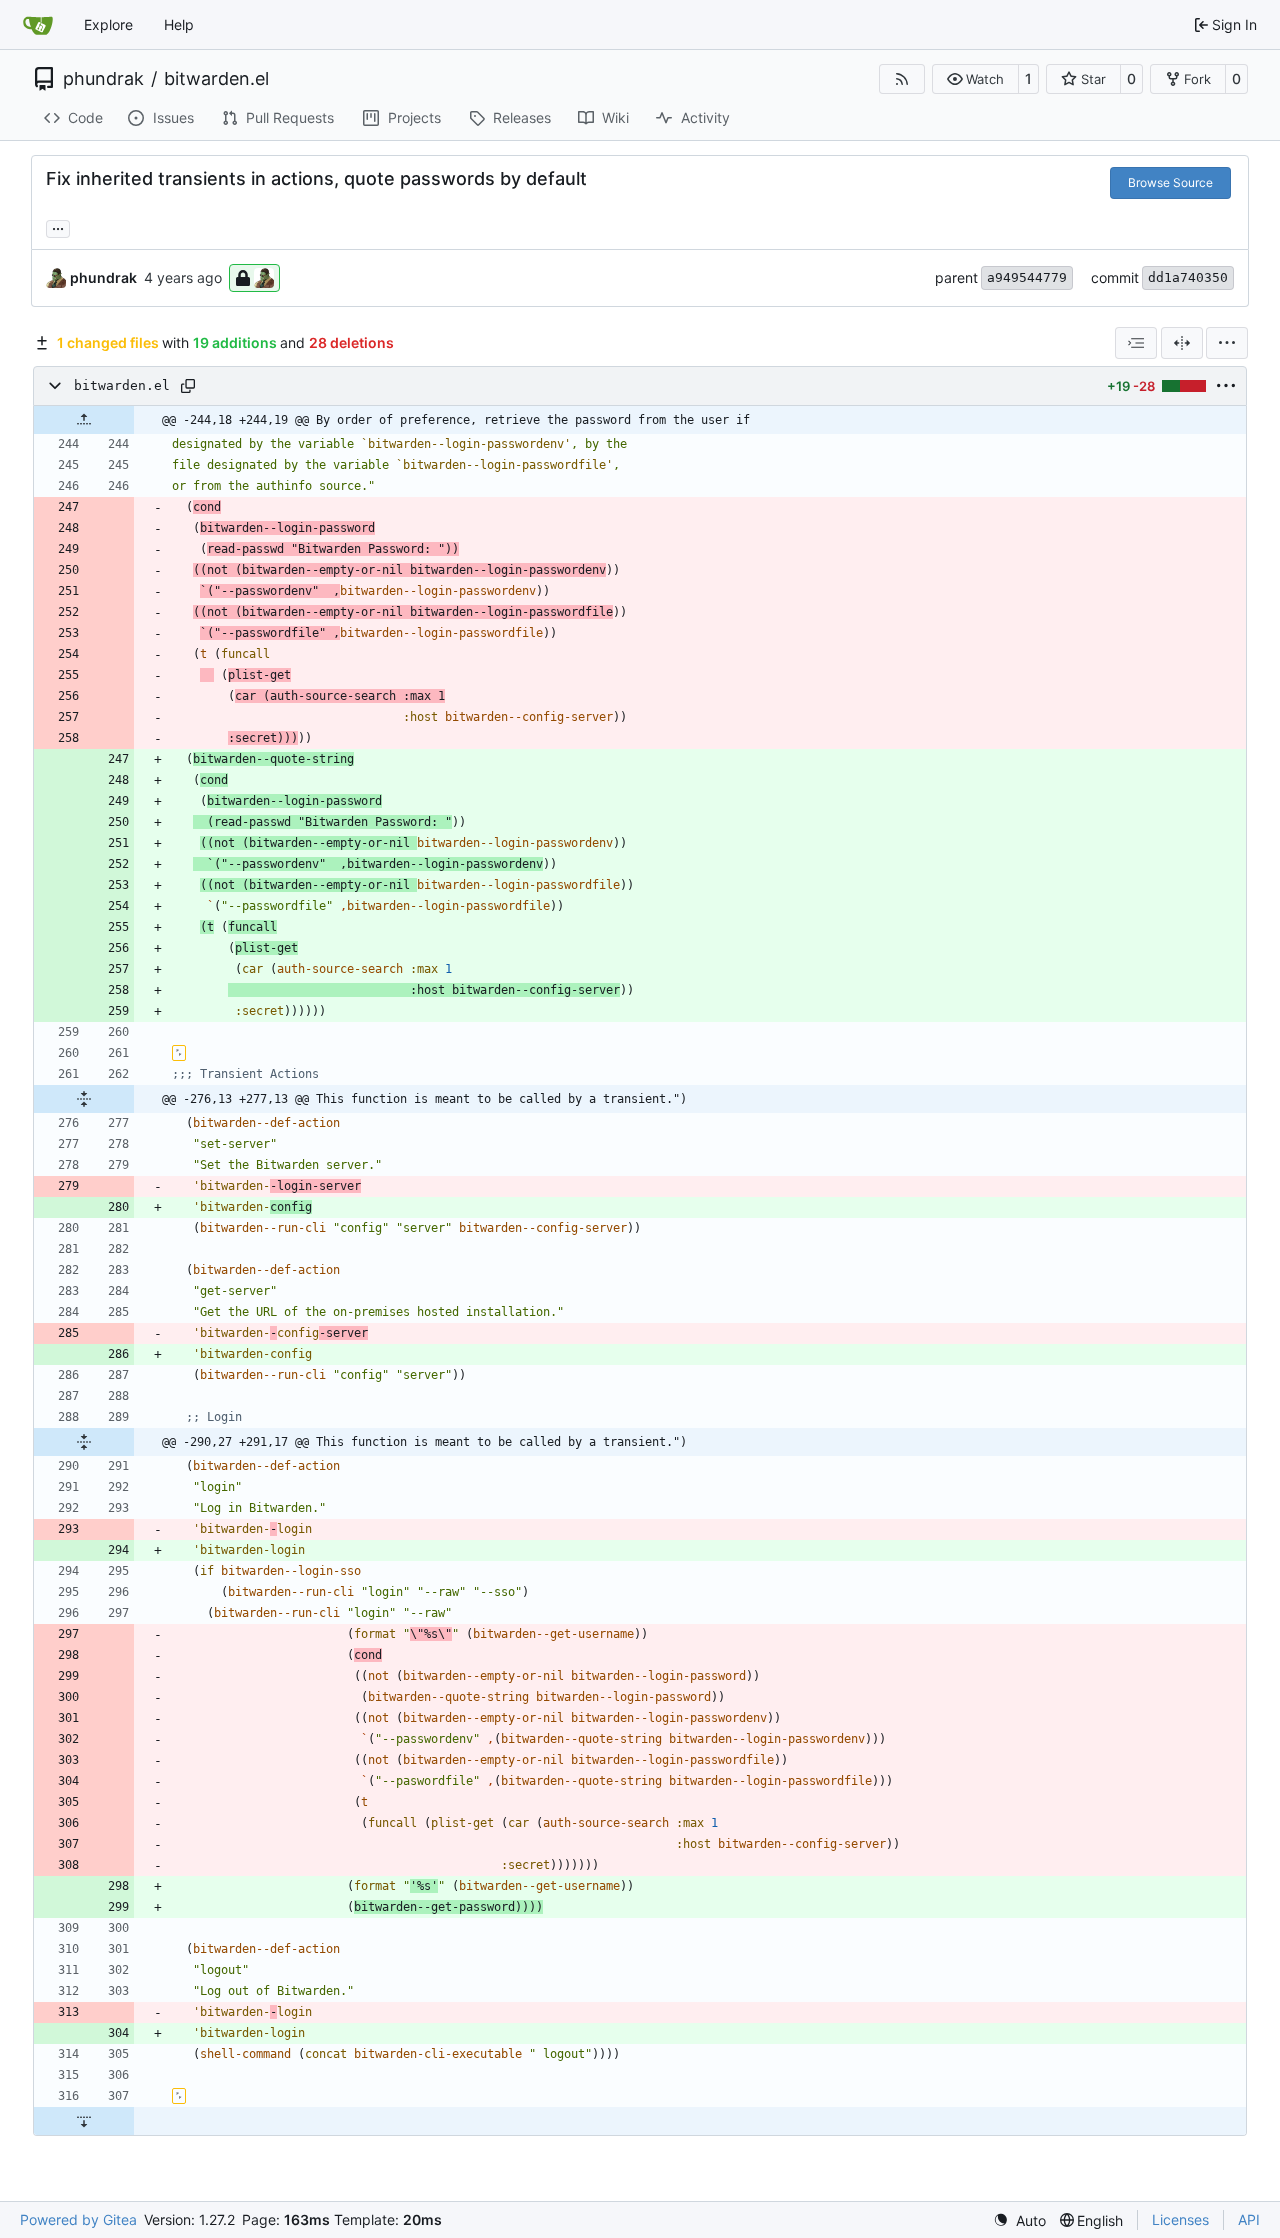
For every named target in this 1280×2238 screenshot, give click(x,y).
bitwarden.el (216, 79)
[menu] (1227, 343)
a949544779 (1027, 277)
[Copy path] (188, 386)
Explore (108, 24)
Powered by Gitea (78, 2219)
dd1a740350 (1188, 277)
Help (179, 24)
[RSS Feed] (902, 79)
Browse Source (1170, 182)
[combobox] (1136, 343)
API (1249, 2219)
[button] (975, 79)
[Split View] (1182, 343)
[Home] (38, 25)
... (58, 226)
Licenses (1180, 2219)
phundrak (103, 79)
